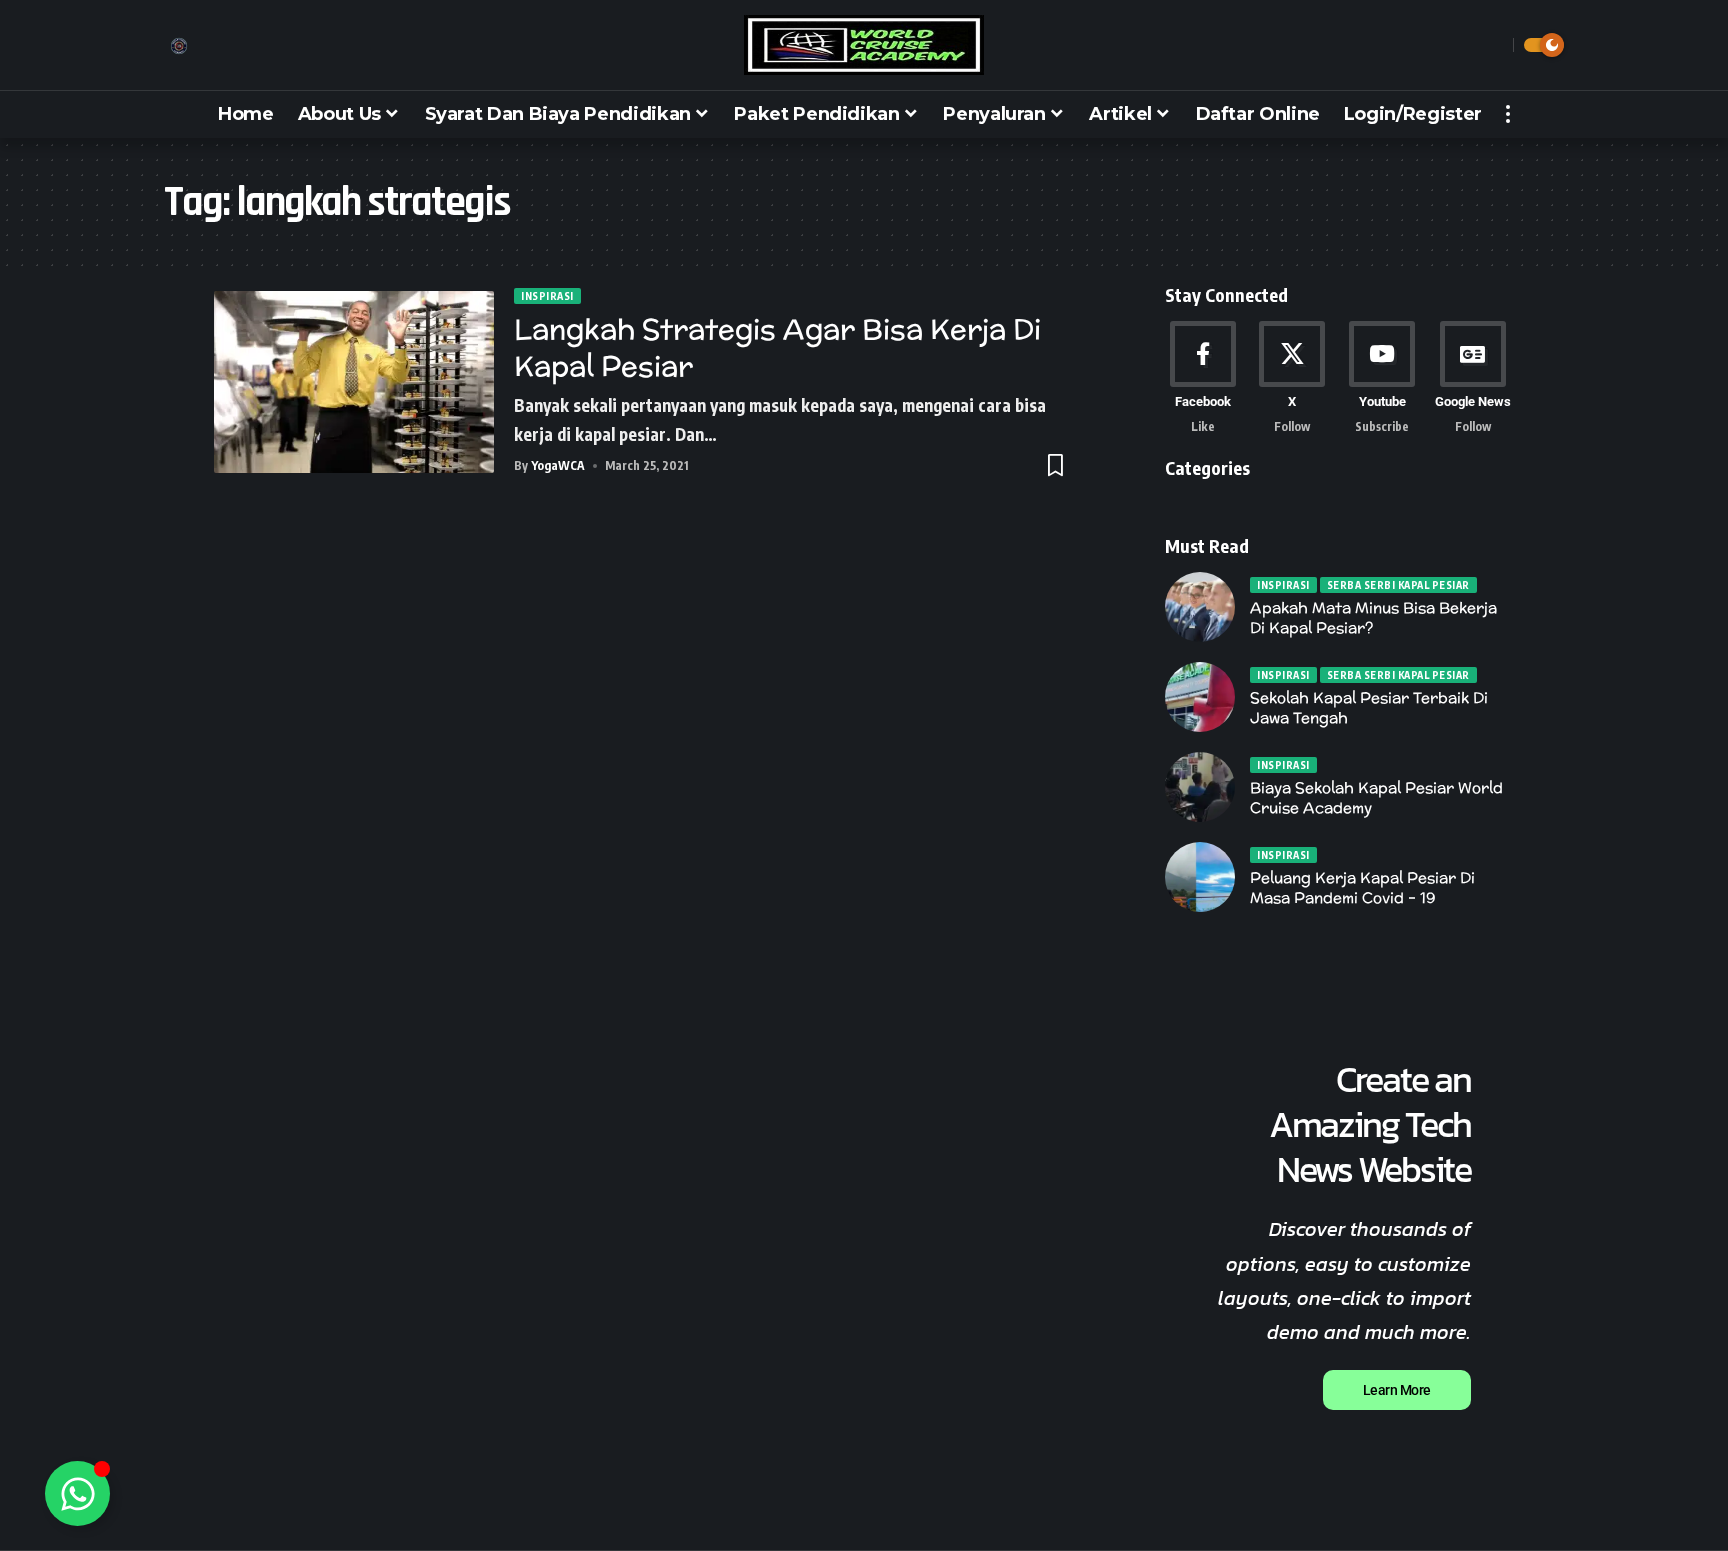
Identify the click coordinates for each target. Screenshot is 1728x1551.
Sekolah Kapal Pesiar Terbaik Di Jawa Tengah (1369, 707)
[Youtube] (1382, 378)
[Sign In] (179, 46)
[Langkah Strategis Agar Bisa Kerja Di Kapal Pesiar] (354, 382)
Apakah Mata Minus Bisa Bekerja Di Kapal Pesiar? (1373, 617)
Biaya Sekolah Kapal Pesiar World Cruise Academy (1376, 797)
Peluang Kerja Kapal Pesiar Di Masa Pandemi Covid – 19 (1362, 887)
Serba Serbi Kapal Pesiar (1398, 585)
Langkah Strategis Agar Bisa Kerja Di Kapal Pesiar (777, 347)
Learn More (1397, 1390)
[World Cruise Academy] (864, 45)
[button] (1493, 45)
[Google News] (1473, 378)
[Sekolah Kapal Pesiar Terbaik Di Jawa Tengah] (1200, 697)
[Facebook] (1202, 378)
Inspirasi (547, 296)
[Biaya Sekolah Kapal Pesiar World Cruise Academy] (1200, 787)
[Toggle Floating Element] (77, 1493)
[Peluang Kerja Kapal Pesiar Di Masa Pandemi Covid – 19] (1200, 877)
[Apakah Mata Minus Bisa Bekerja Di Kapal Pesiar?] (1200, 607)
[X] (1292, 378)
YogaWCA (558, 465)
